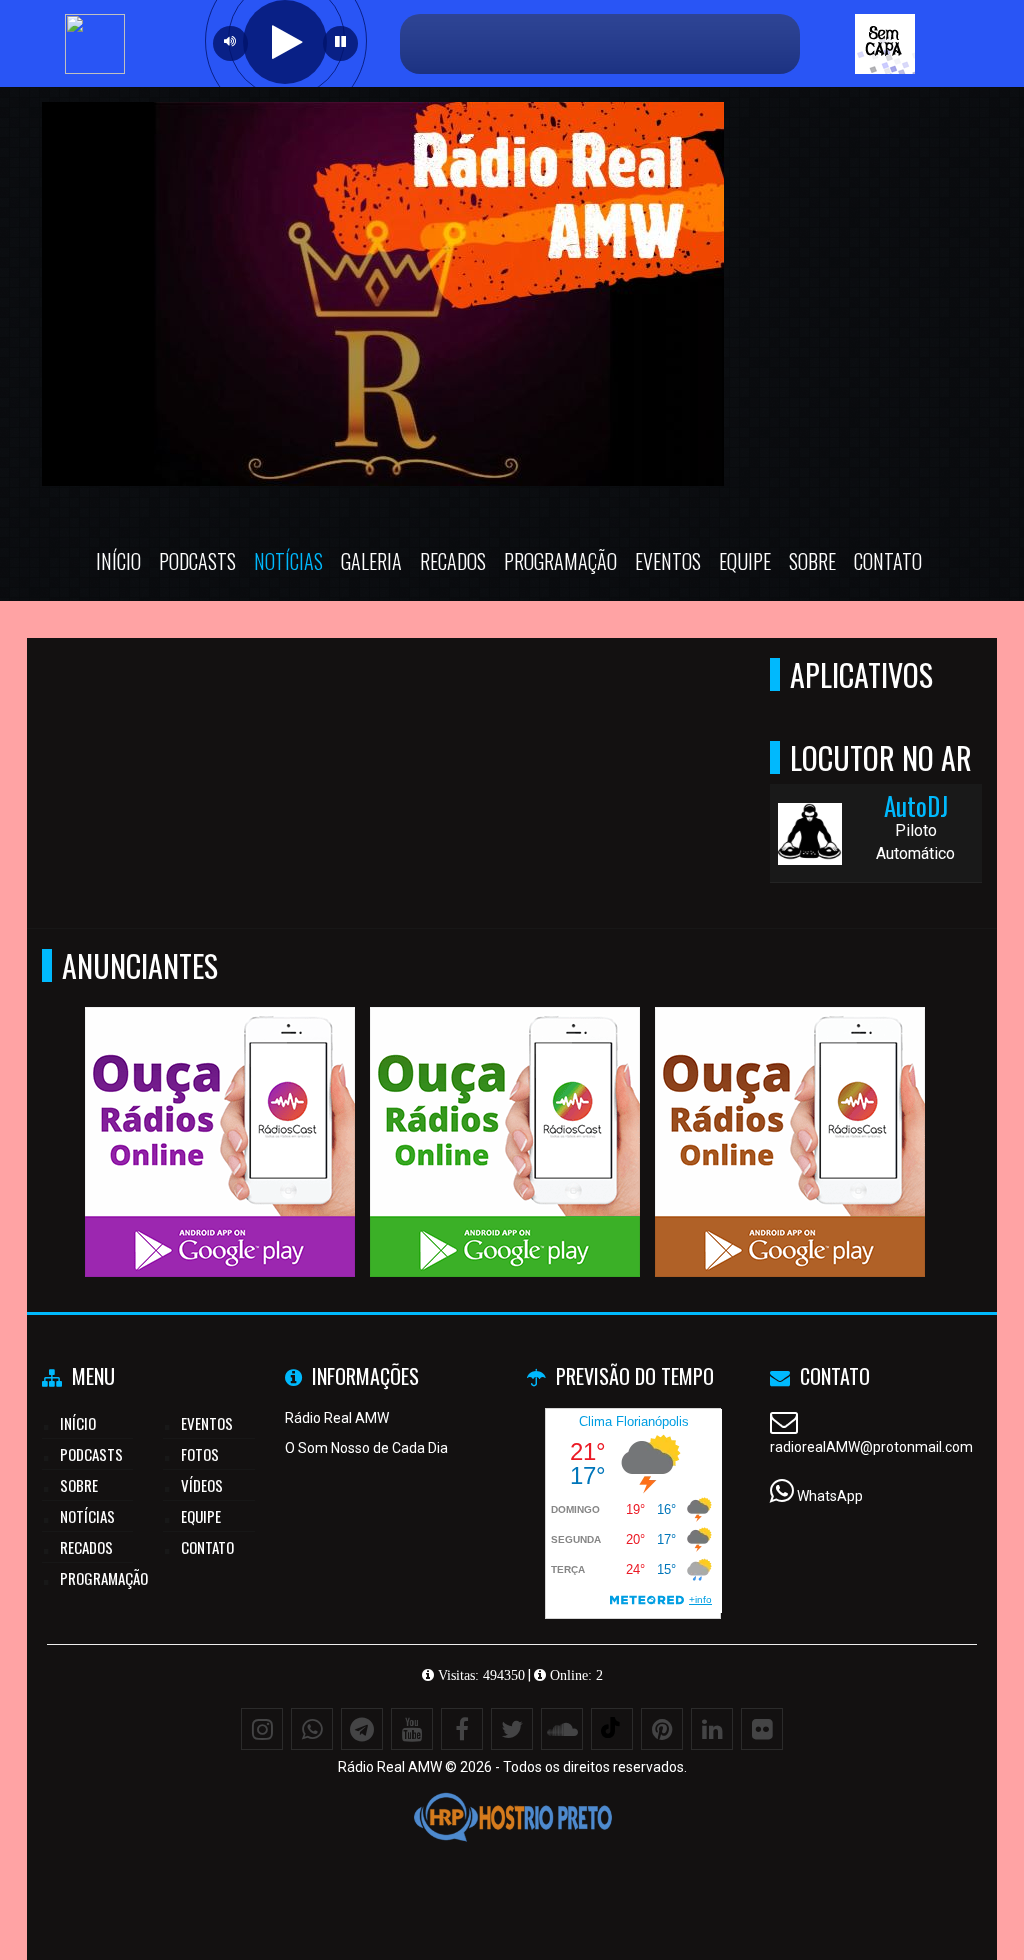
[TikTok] (612, 1729)
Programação (560, 561)
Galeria (371, 561)
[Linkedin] (712, 1729)
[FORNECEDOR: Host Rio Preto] (512, 1817)
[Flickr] (762, 1729)
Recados (453, 561)
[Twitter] (512, 1729)
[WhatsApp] (312, 1729)
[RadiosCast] (220, 1105)
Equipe (745, 561)
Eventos (668, 561)
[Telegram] (362, 1729)
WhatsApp (830, 1496)
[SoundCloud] (562, 1729)
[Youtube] (412, 1729)
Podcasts (197, 561)
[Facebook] (462, 1729)
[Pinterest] (662, 1729)
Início (118, 561)
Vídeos (202, 1485)
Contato (888, 561)
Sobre (812, 561)
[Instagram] (262, 1729)
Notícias (288, 561)
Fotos (200, 1454)
